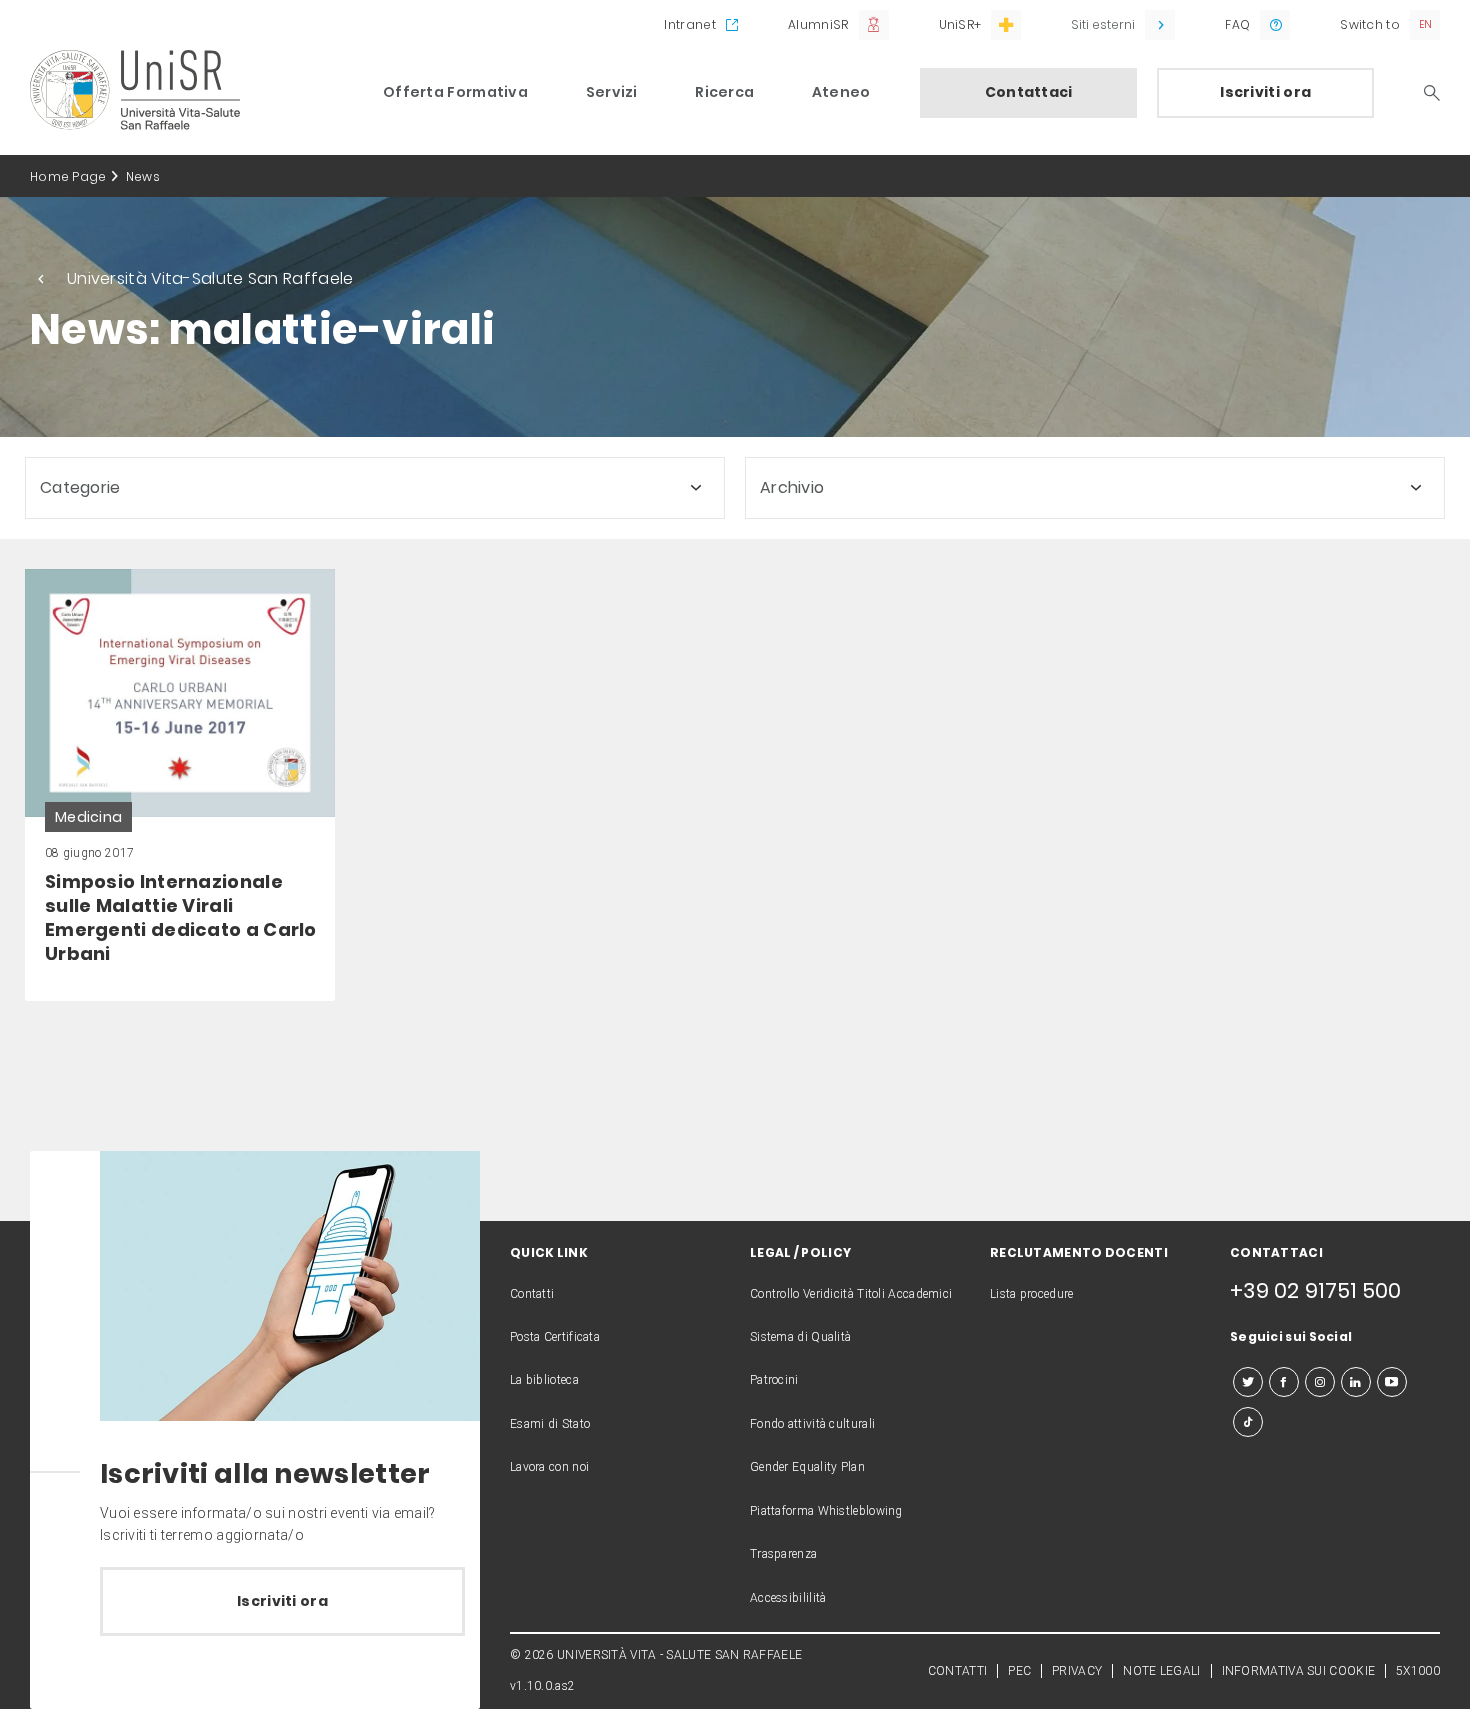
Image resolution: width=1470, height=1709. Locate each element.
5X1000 (1418, 1671)
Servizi (612, 92)
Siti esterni (1103, 24)
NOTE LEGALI (1161, 1671)
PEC (1019, 1671)
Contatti (532, 1294)
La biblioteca (544, 1380)
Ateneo (841, 92)
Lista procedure (1032, 1294)
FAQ (1237, 24)
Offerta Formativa (455, 92)
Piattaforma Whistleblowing (826, 1511)
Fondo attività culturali (812, 1424)
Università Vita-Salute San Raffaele (210, 278)
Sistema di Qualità (800, 1337)
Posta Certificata (555, 1337)
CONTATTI (957, 1671)
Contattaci (1029, 92)
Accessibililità (788, 1598)
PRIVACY (1077, 1671)
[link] (180, 785)
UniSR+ (960, 24)
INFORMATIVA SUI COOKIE (1299, 1671)
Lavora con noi (549, 1467)
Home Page (68, 176)
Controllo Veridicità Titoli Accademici (851, 1294)
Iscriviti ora (1265, 92)
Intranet (689, 24)
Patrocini (774, 1380)
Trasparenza (783, 1554)
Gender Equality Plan (807, 1467)
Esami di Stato (550, 1424)
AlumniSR (818, 24)
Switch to (1370, 24)
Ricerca (724, 92)
